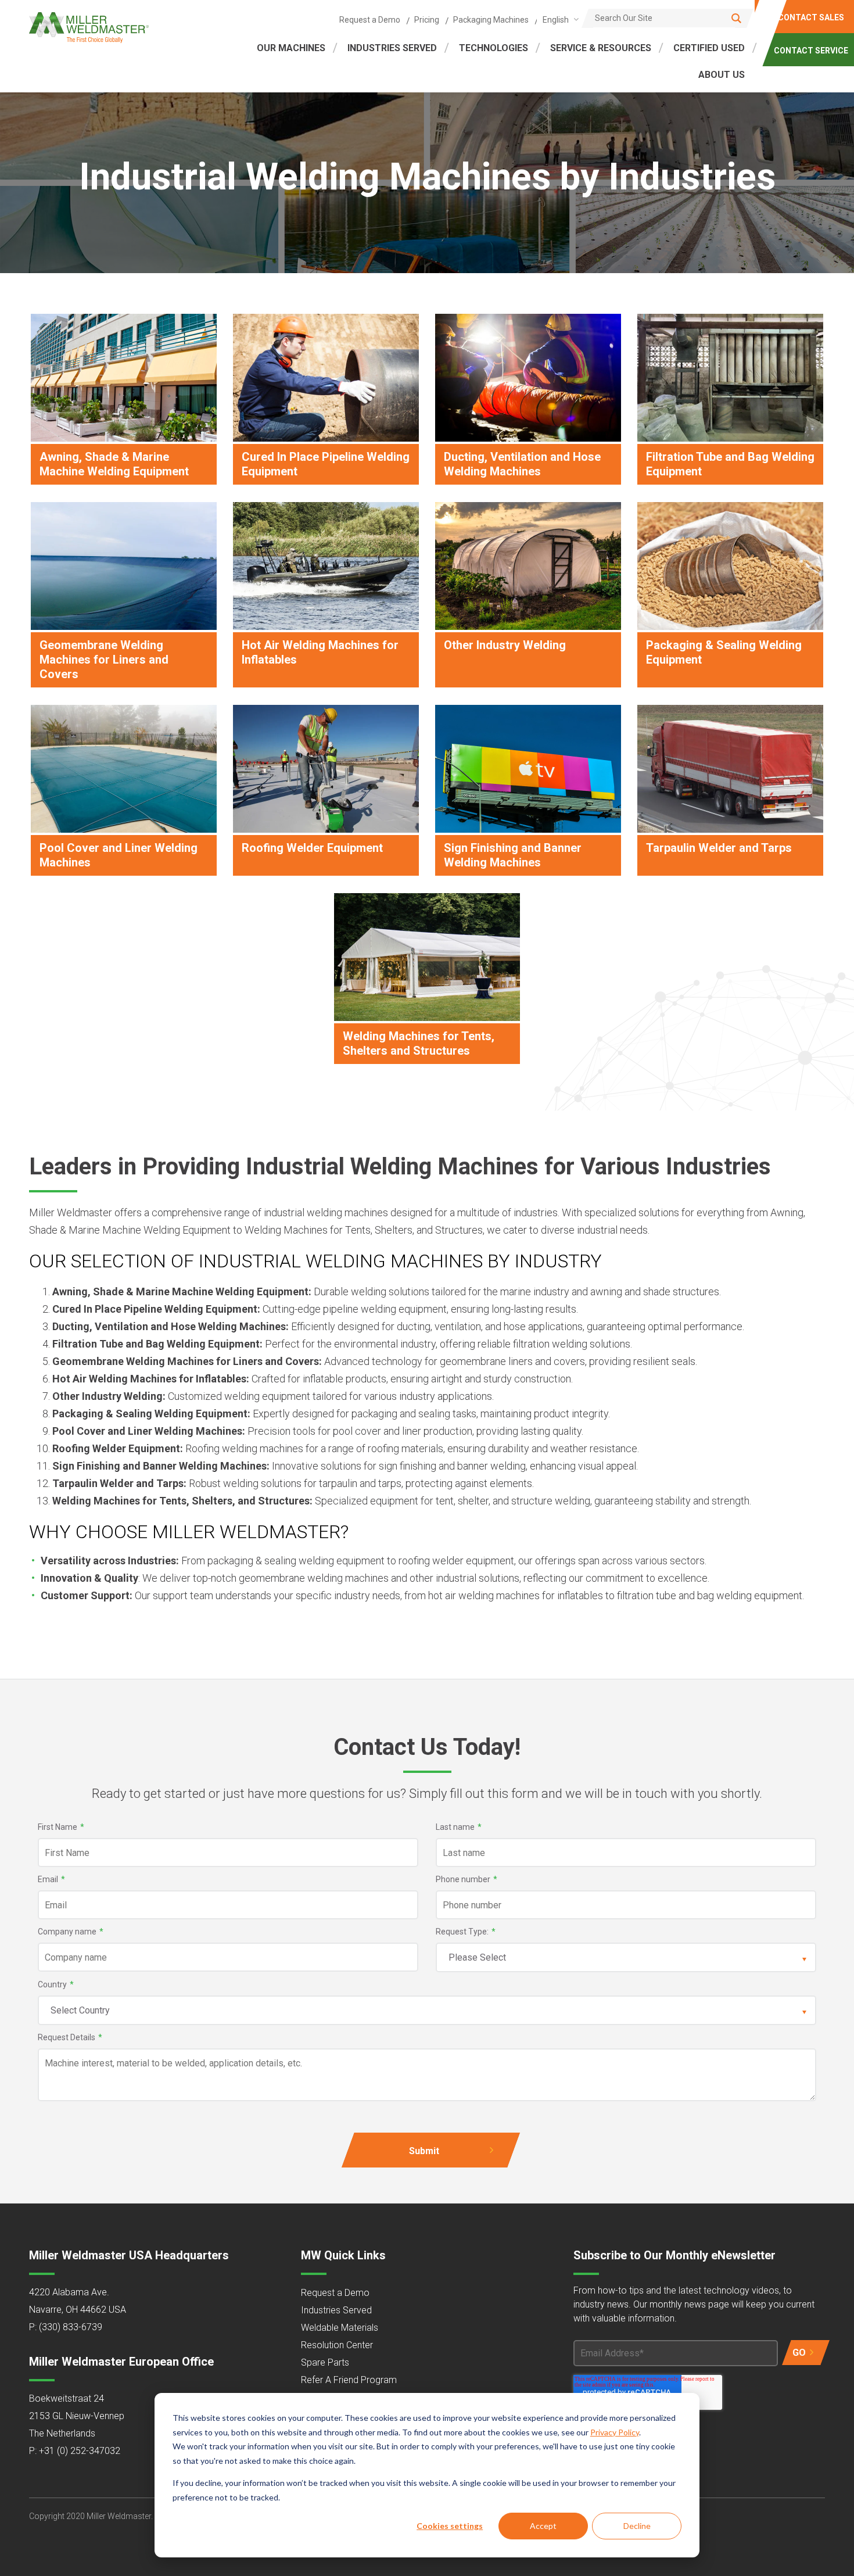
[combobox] (559, 19)
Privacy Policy (615, 2432)
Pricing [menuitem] (427, 20)
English (556, 20)
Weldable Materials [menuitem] (340, 2328)
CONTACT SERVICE (811, 51)
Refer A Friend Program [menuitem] (349, 2380)
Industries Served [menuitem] (336, 2310)
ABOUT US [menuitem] (722, 75)
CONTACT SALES (811, 17)
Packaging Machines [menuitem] (491, 20)
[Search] (736, 18)
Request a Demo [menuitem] (370, 20)
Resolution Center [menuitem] (337, 2345)
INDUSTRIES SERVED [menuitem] (392, 48)
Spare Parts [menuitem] (325, 2362)
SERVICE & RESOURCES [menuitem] (601, 48)
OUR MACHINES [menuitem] (291, 48)
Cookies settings (450, 2526)
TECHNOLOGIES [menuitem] (494, 48)
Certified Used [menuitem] (709, 48)
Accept (543, 2526)
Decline (637, 2526)
